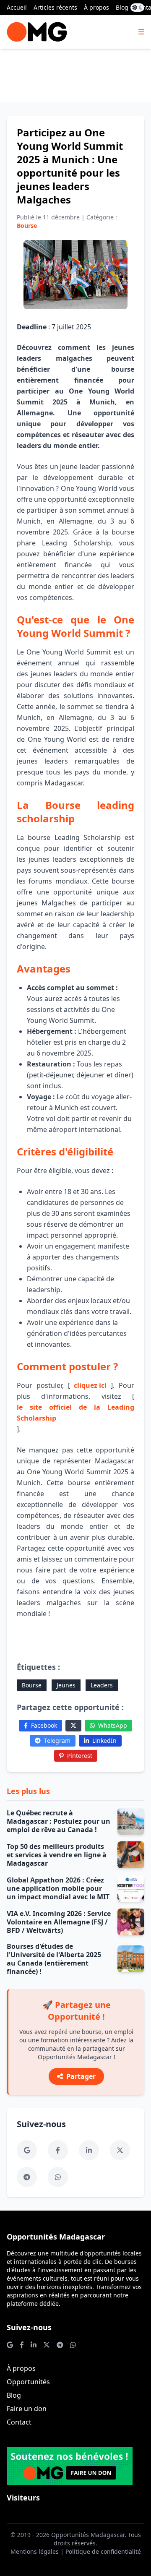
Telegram (57, 1740)
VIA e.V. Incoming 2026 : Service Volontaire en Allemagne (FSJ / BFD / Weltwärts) (59, 1922)
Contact (19, 2422)
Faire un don (27, 2409)
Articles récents (55, 7)
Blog (122, 7)
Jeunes (66, 1685)
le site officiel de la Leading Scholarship (75, 1413)
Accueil (17, 7)
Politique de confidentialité (103, 2551)
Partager (81, 2076)
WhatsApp (113, 1725)
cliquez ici (90, 1385)
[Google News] (27, 2150)
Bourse (32, 1685)
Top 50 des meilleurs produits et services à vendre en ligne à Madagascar (57, 1855)
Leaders (102, 1685)
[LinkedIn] (89, 2150)
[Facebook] (58, 2150)
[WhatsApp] (58, 2177)
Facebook (44, 1725)
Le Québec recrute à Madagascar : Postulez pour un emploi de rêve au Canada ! (59, 1821)
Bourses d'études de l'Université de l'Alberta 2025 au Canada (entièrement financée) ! (54, 1959)
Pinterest (80, 1756)
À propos (96, 7)
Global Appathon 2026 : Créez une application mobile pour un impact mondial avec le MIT (58, 1888)
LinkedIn (104, 1740)
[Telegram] (27, 2177)
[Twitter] (73, 1726)
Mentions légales (35, 2551)
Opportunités (28, 2382)
